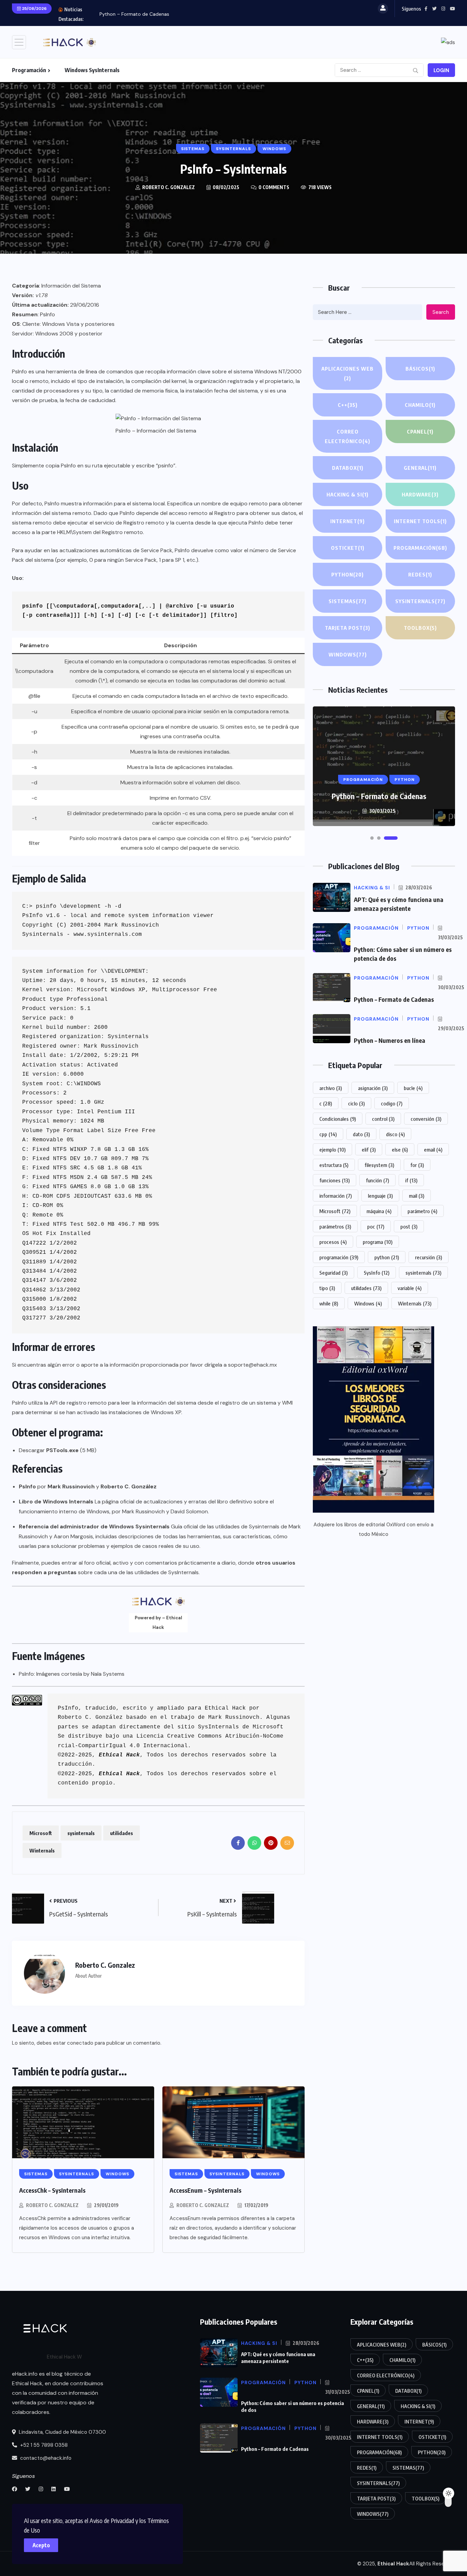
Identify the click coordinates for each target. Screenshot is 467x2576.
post (409, 1226)
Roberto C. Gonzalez (52, 2205)
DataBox (348, 468)
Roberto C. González (90, 1717)
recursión (429, 1257)
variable (410, 1288)
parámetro (422, 1211)
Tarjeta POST (348, 628)
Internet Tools (420, 521)
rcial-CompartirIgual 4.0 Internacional (123, 1746)
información (336, 1196)
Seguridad (333, 1273)
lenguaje (380, 1196)
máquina (379, 1211)
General (420, 468)
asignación (373, 1088)
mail (417, 1196)
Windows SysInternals (92, 70)
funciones (335, 1180)
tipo (327, 1288)
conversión (426, 1119)
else (400, 1150)
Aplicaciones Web (348, 373)
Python (348, 574)
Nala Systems (108, 1674)
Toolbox (420, 628)
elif (369, 1150)
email (433, 1150)
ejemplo (332, 1150)
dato (361, 1134)
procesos (333, 1242)
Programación (29, 70)
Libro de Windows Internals (56, 1502)
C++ (348, 405)
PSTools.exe (62, 1450)
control (383, 1119)
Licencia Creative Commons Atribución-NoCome (210, 1736)
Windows (348, 654)
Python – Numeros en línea (390, 1040)
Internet (348, 521)
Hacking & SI (348, 494)
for (417, 1165)
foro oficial (97, 1563)
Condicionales (338, 1119)
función (377, 1180)
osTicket (348, 548)
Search (441, 312)
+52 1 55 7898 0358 (43, 2445)
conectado (80, 2043)
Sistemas (348, 601)
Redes (420, 574)
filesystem (379, 1165)
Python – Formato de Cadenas (134, 14)
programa (378, 1242)
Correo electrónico (348, 436)
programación (339, 1257)
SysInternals (218, 1727)
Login (441, 70)
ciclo (356, 1103)
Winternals (42, 1850)
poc (376, 1226)
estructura (334, 1165)
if (411, 1180)
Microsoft (41, 1833)
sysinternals (81, 1833)
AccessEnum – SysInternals (205, 2190)
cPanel (420, 431)
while (329, 1303)
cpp (328, 1134)
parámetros (335, 1226)
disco (395, 1134)
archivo (331, 1088)
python (387, 1257)
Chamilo (420, 405)
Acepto (41, 2545)
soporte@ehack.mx (252, 1365)
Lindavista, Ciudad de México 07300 (62, 2432)
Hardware (420, 494)
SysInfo (377, 1273)
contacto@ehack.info (45, 2458)
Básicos (420, 369)
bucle (413, 1088)
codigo (392, 1103)
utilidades (122, 1833)
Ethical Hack (225, 1708)
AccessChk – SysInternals (52, 2190)
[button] (372, 838)
